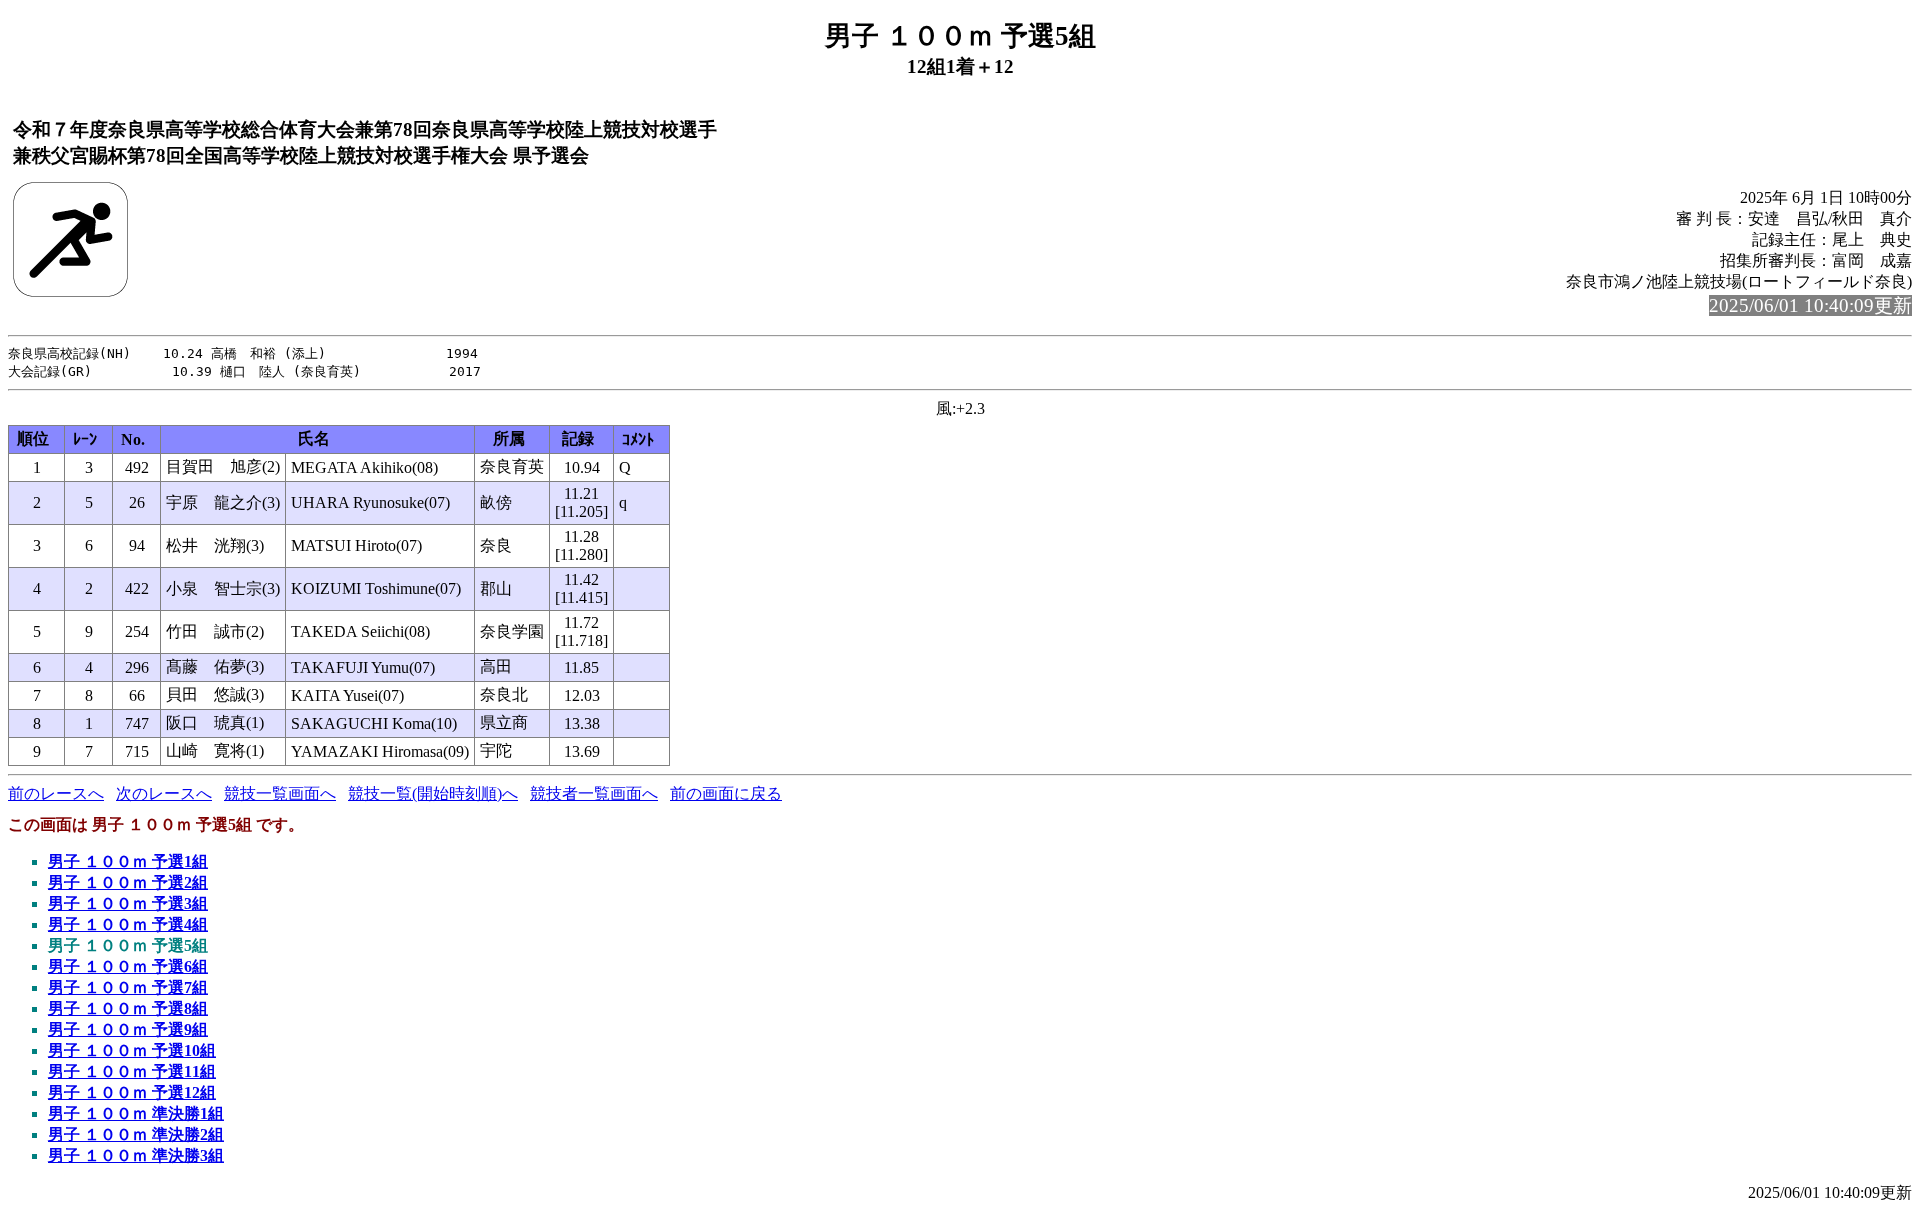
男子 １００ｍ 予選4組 (128, 924)
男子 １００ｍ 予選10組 (132, 1050)
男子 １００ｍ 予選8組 (128, 1008)
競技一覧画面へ (280, 793)
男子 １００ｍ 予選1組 (128, 861)
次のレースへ (164, 793)
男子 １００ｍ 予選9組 (128, 1029)
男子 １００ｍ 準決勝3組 (136, 1155)
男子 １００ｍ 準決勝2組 (136, 1134)
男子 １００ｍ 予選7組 (128, 987)
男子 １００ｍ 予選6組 (128, 966)
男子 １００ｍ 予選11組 (132, 1071)
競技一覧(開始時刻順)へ (433, 793)
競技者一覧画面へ (594, 793)
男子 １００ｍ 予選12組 (132, 1092)
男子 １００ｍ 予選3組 (128, 903)
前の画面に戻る (726, 793)
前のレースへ (56, 793)
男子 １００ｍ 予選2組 (128, 882)
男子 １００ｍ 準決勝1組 (136, 1113)
